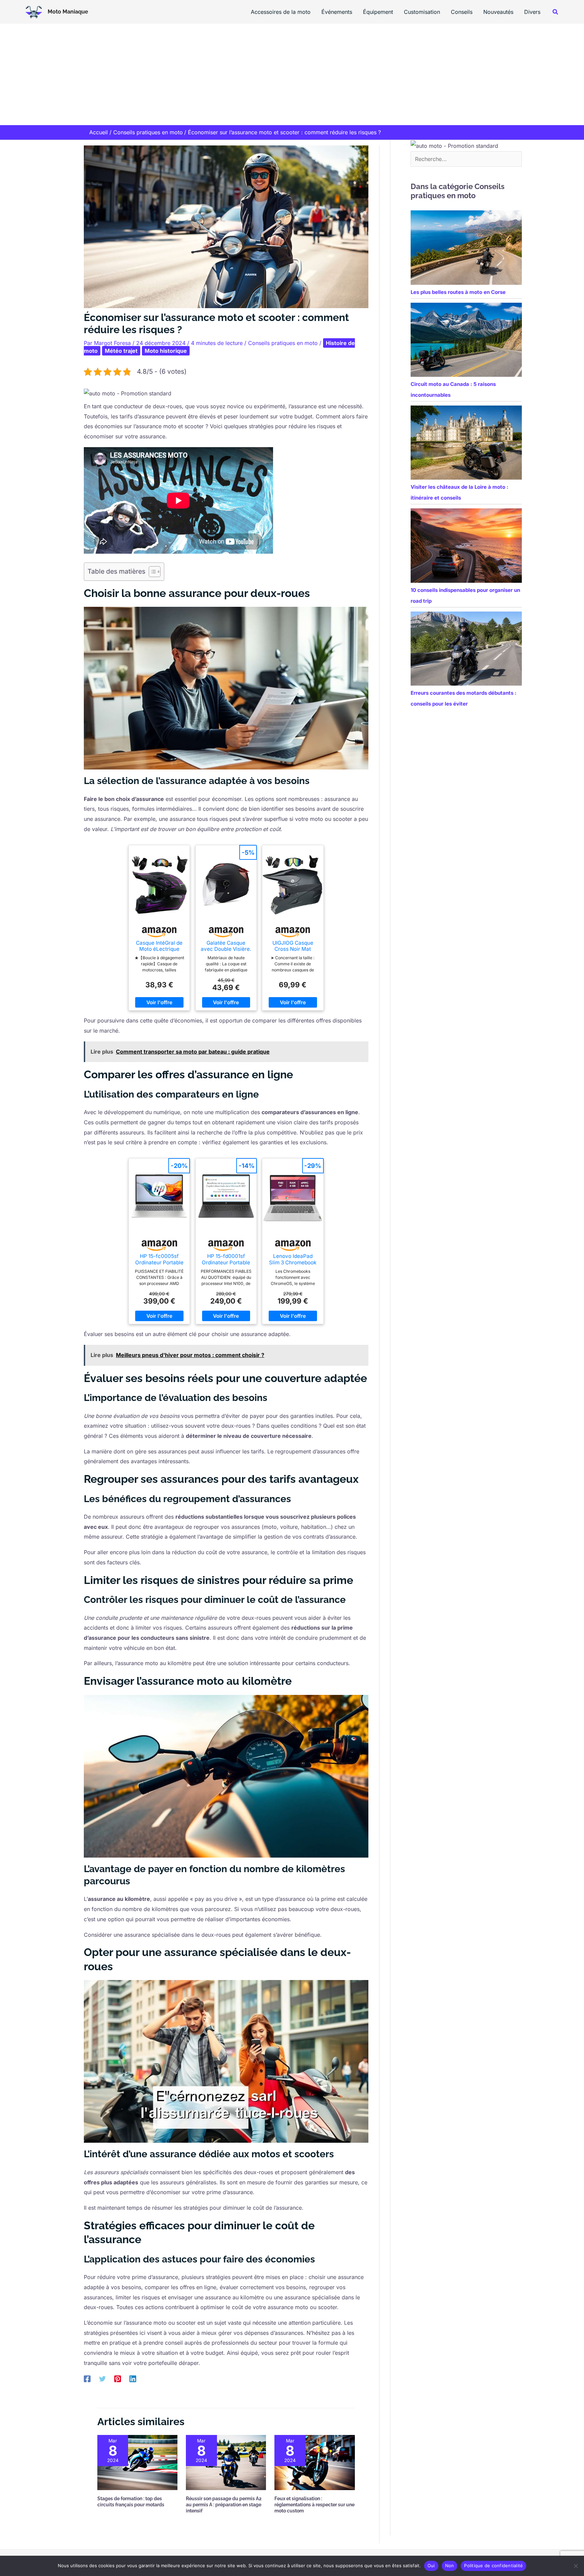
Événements (337, 12)
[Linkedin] (133, 2379)
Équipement (378, 12)
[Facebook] (87, 2379)
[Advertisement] (292, 74)
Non (450, 2566)
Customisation (422, 12)
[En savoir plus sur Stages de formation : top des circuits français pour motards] (137, 2462)
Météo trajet (121, 351)
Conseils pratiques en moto (283, 343)
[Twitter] (102, 2379)
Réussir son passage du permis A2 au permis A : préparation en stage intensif (224, 2505)
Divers (532, 12)
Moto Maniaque (68, 12)
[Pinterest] (118, 2379)
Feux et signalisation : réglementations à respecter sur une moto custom (314, 2505)
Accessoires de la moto (281, 12)
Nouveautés (498, 12)
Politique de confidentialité (493, 2566)
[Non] (576, 2566)
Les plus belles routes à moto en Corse (458, 292)
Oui (431, 2566)
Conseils (462, 12)
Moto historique (166, 351)
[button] (556, 12)
